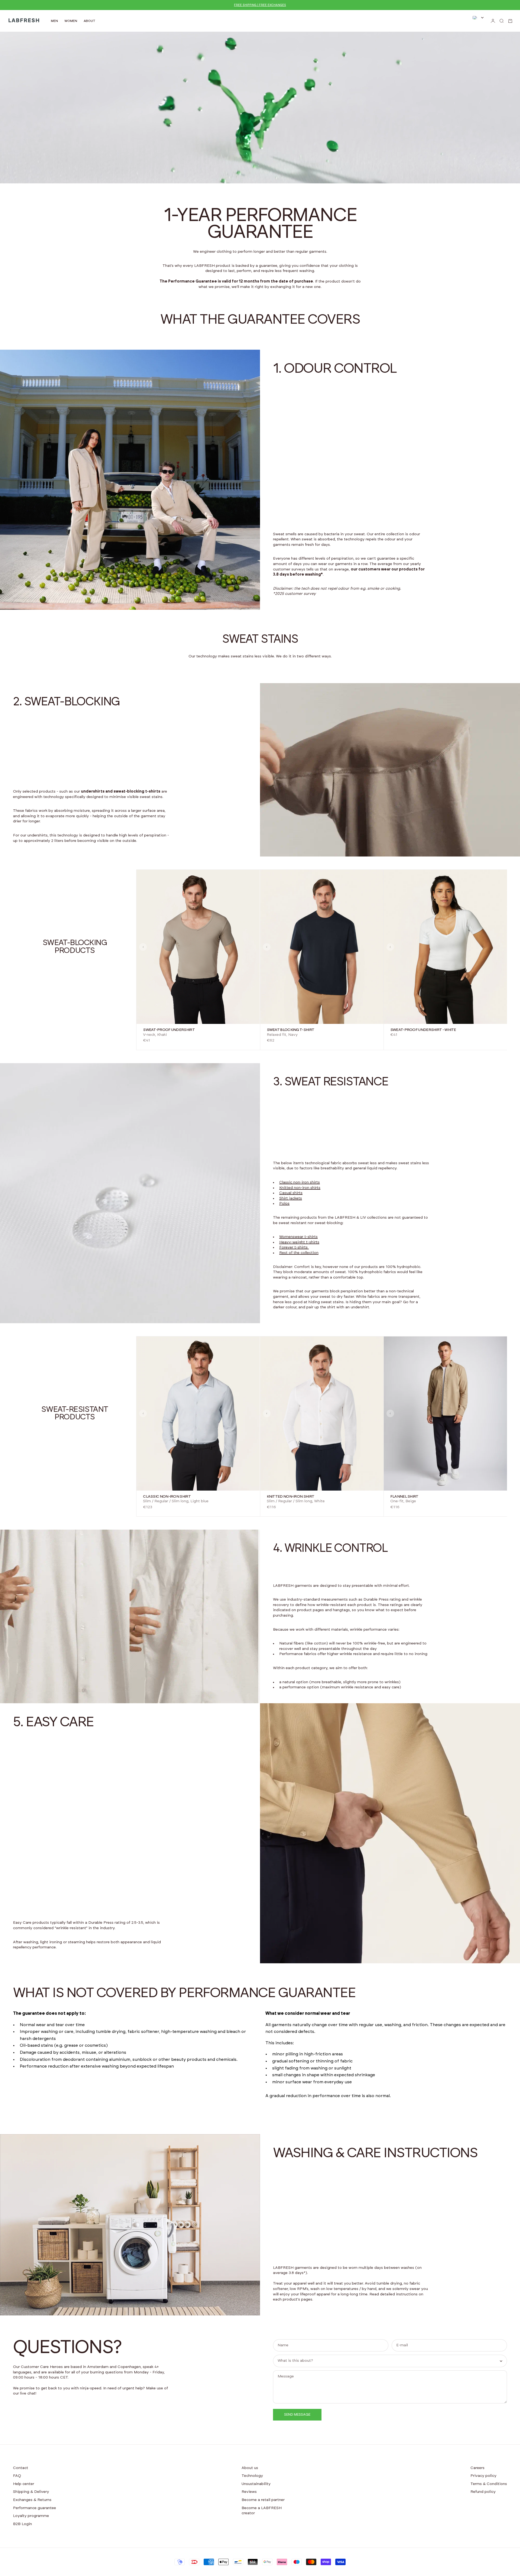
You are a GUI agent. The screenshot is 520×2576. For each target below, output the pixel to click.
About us (250, 2468)
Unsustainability (256, 2484)
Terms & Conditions (489, 2484)
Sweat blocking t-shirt (291, 1030)
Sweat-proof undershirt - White (423, 1030)
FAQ (17, 2476)
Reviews (249, 2492)
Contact (21, 2468)
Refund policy (483, 2492)
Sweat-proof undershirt (169, 1030)
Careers (477, 2468)
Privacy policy (483, 2476)
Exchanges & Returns (32, 2500)
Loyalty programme (31, 2516)
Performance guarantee (35, 2508)
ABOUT (90, 21)
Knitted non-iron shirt (291, 1497)
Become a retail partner (263, 2500)
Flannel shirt (404, 1497)
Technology (252, 2476)
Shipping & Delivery (31, 2492)
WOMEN (71, 21)
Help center (24, 2484)
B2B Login (22, 2524)
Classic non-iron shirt (167, 1497)
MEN (54, 21)
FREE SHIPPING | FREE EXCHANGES (260, 5)
